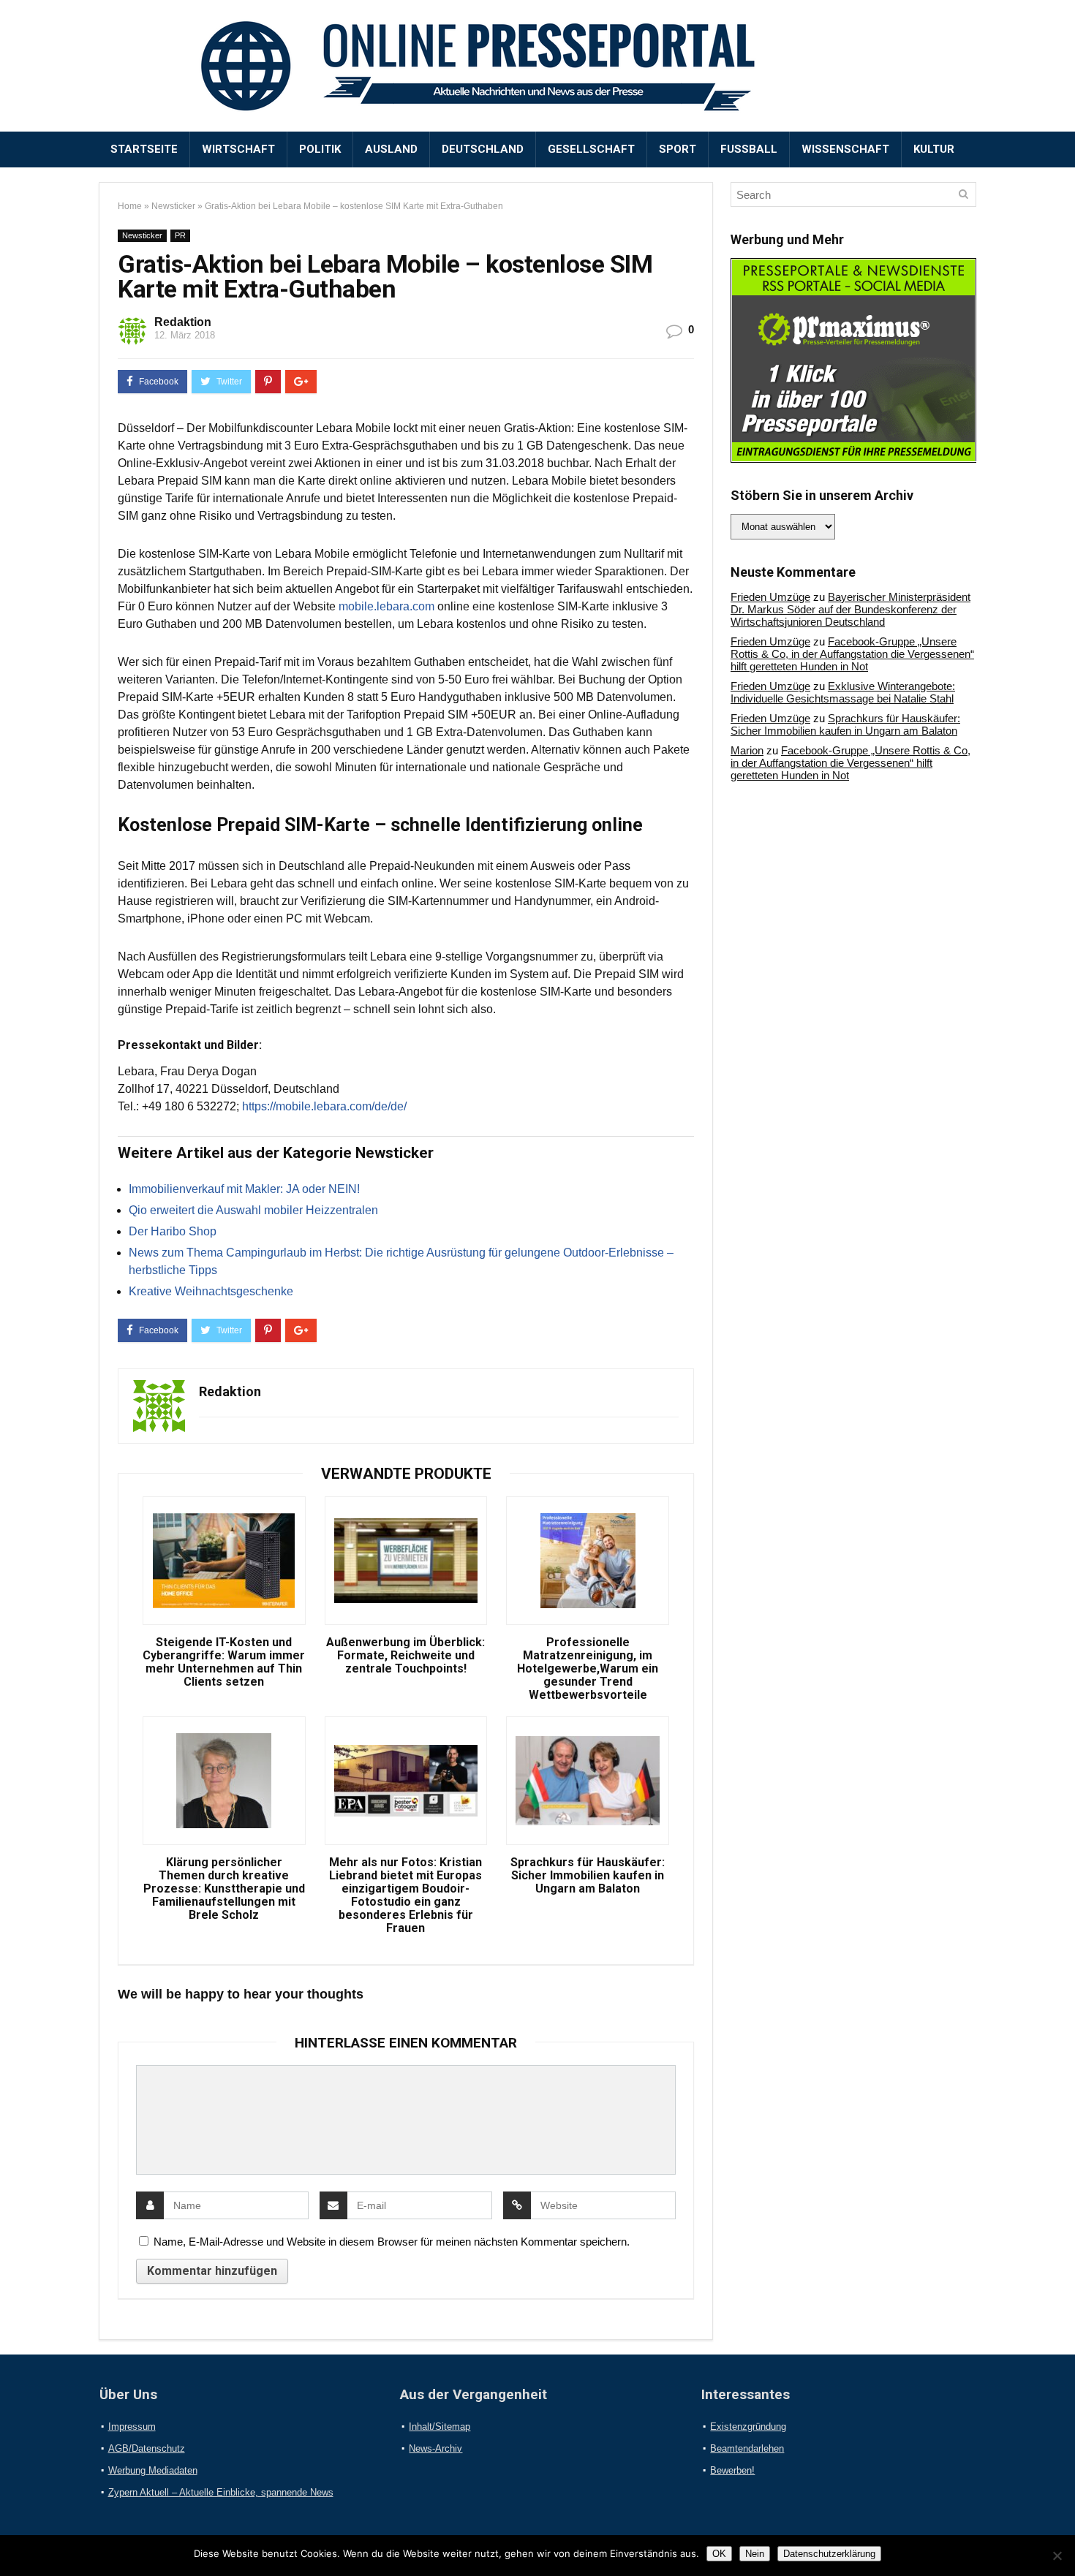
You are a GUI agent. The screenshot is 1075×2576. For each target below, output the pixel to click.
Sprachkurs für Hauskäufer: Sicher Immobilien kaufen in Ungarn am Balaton (588, 1876)
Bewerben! (732, 2470)
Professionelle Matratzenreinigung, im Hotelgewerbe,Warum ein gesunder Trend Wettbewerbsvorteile (588, 1669)
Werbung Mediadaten (153, 2470)
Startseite (144, 149)
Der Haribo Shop (173, 1231)
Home (130, 206)
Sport (678, 149)
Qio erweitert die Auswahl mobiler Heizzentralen (253, 1210)
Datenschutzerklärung (829, 2554)
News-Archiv (435, 2448)
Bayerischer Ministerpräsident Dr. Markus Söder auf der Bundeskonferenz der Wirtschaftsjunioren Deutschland (850, 609)
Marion (747, 750)
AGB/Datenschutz (147, 2448)
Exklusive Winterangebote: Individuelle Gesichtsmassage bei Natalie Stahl (843, 692)
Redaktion (183, 322)
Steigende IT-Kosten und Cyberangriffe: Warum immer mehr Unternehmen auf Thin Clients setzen (224, 1662)
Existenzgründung (748, 2427)
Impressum (132, 2427)
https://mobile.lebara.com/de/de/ (324, 1106)
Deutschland (483, 149)
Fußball (749, 149)
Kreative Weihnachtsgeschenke (211, 1291)
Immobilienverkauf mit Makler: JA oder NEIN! (244, 1189)
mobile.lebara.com (386, 606)
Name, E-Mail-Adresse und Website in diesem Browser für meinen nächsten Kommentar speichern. (392, 2242)
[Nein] (1057, 2556)
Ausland (391, 149)
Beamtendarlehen (747, 2448)
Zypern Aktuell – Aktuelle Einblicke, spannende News (221, 2492)
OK (719, 2554)
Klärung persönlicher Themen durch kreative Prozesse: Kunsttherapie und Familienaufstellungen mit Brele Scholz (224, 1889)
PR (180, 235)
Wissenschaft (845, 149)
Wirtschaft (238, 149)
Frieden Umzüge (770, 597)
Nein (755, 2554)
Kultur (934, 149)
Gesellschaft (591, 149)
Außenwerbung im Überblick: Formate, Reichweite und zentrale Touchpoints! (406, 1656)
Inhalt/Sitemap (440, 2427)
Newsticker (173, 206)
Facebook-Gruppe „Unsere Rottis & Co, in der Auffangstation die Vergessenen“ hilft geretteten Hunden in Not (852, 654)
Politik (320, 149)
